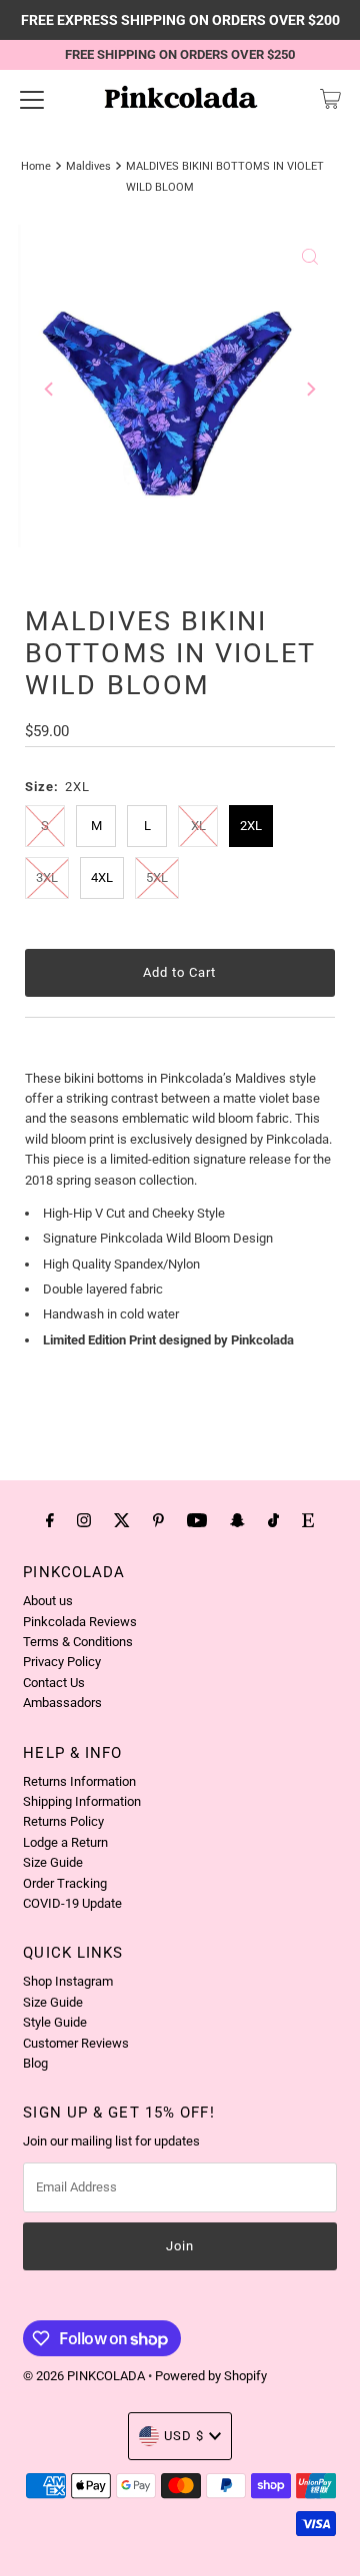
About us (48, 1601)
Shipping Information (82, 1801)
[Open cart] (330, 99)
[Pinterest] (158, 1520)
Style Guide (55, 2022)
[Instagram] (84, 1520)
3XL (47, 877)
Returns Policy (63, 1821)
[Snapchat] (237, 1520)
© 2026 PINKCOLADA (85, 2376)
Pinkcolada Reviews (80, 1622)
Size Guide (53, 1862)
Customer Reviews (76, 2043)
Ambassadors (62, 1703)
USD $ (184, 2436)
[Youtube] (197, 1520)
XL (198, 826)
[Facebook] (50, 1520)
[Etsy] (308, 1520)
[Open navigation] (32, 99)
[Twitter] (122, 1520)
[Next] (310, 390)
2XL (251, 826)
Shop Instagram (68, 1981)
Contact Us (54, 1683)
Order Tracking (65, 1883)
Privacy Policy (62, 1662)
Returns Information (79, 1781)
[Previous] (50, 390)
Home (36, 166)
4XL (102, 877)
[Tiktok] (273, 1520)
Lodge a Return (65, 1842)
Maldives (88, 166)
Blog (35, 2063)
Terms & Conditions (78, 1642)
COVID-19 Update (72, 1903)
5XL (157, 877)
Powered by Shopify (211, 2376)
